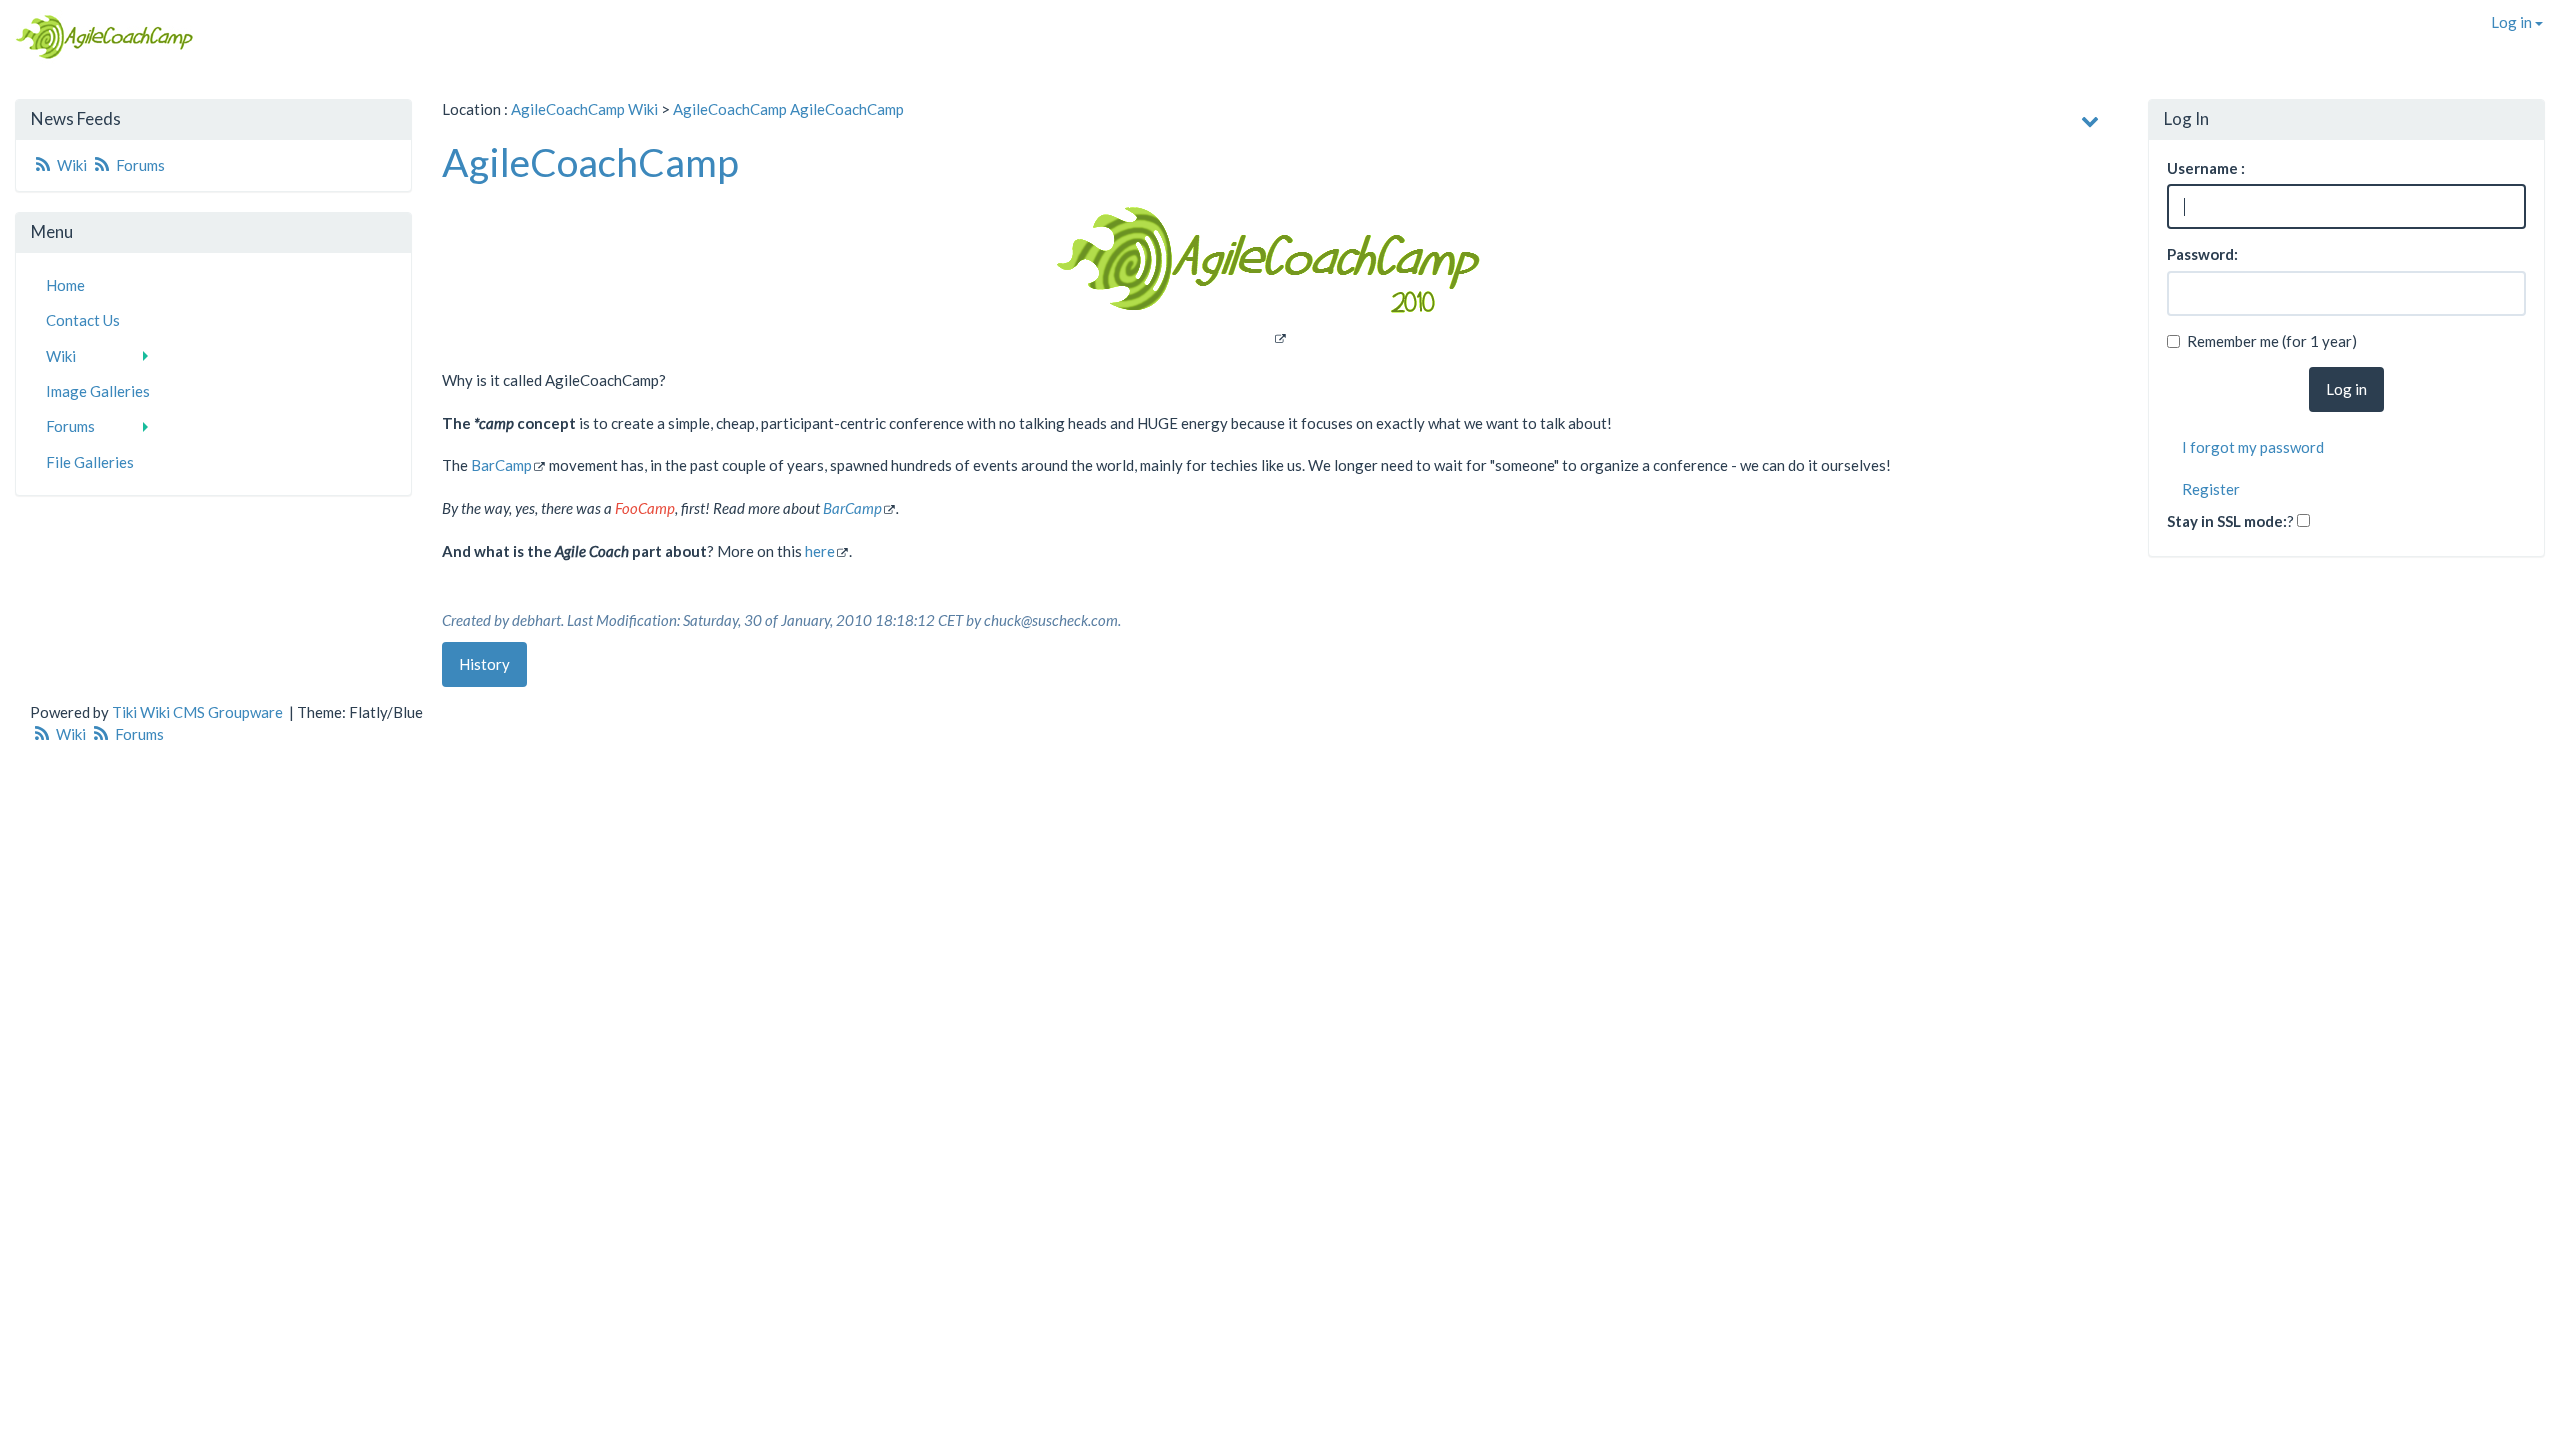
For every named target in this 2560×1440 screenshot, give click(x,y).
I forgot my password (2253, 447)
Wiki (72, 165)
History (484, 664)
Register (2211, 489)
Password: (2202, 254)
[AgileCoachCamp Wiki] (98, 37)
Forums (139, 165)
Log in (2513, 22)
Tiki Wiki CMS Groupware (199, 712)
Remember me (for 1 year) (2272, 341)
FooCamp (645, 508)
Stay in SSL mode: (2227, 521)
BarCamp (501, 465)
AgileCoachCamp (730, 109)
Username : (2206, 168)
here (820, 551)
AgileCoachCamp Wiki (584, 109)
